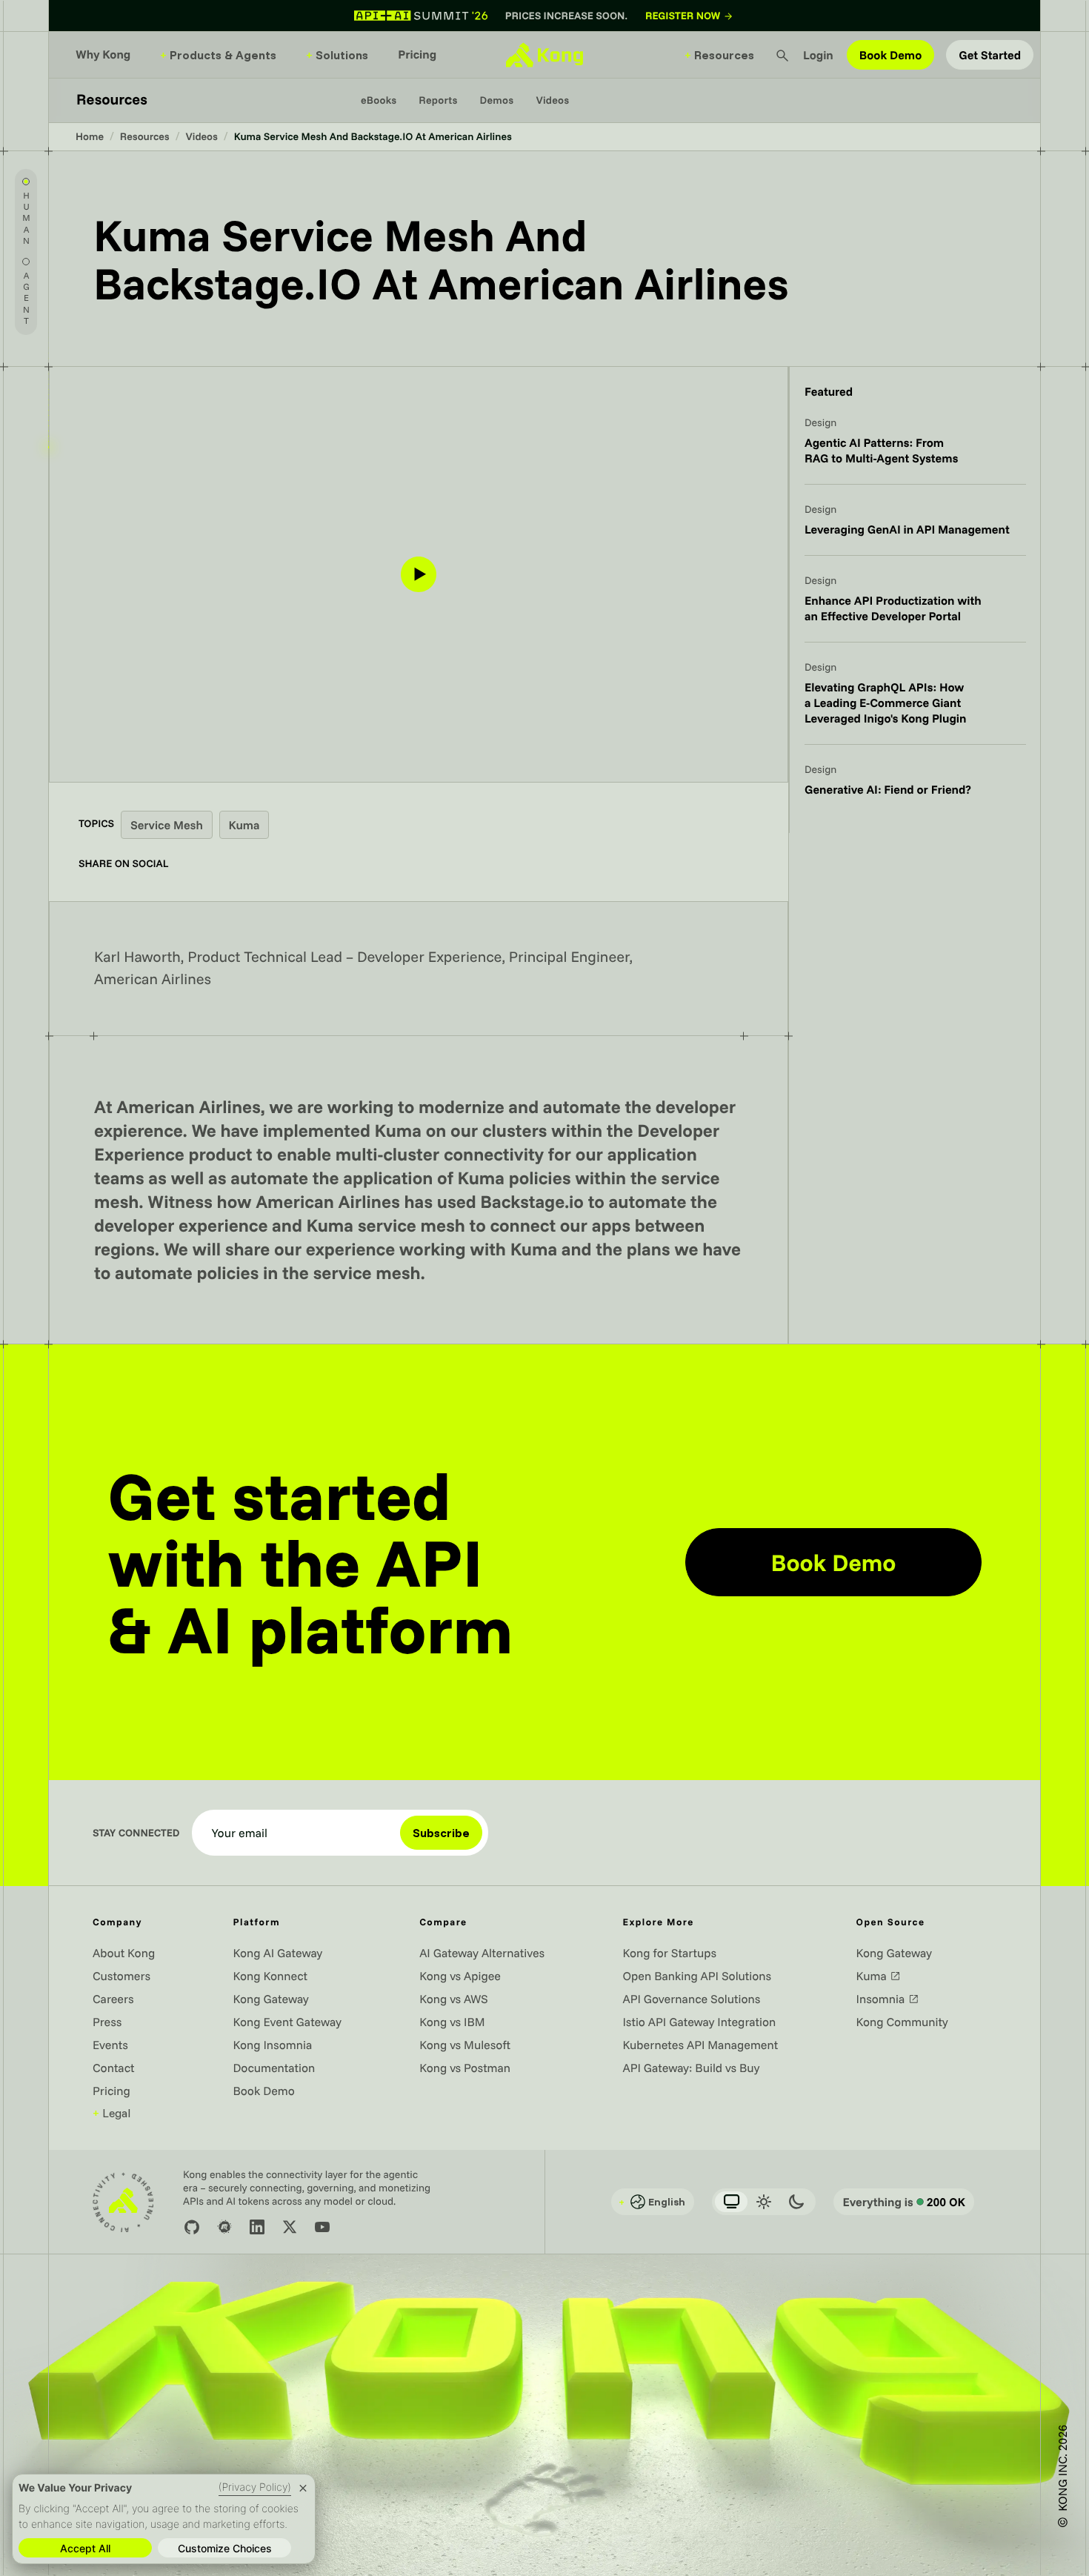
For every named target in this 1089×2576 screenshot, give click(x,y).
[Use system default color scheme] (731, 2202)
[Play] (419, 574)
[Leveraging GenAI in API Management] (915, 529)
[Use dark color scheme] (796, 2202)
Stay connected (136, 1833)
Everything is (904, 2202)
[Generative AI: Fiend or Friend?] (915, 789)
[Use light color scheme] (764, 2202)
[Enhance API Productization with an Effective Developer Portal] (915, 608)
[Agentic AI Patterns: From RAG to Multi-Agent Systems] (915, 450)
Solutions (337, 55)
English (652, 2202)
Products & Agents (218, 55)
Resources (719, 55)
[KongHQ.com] (544, 55)
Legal (111, 2113)
